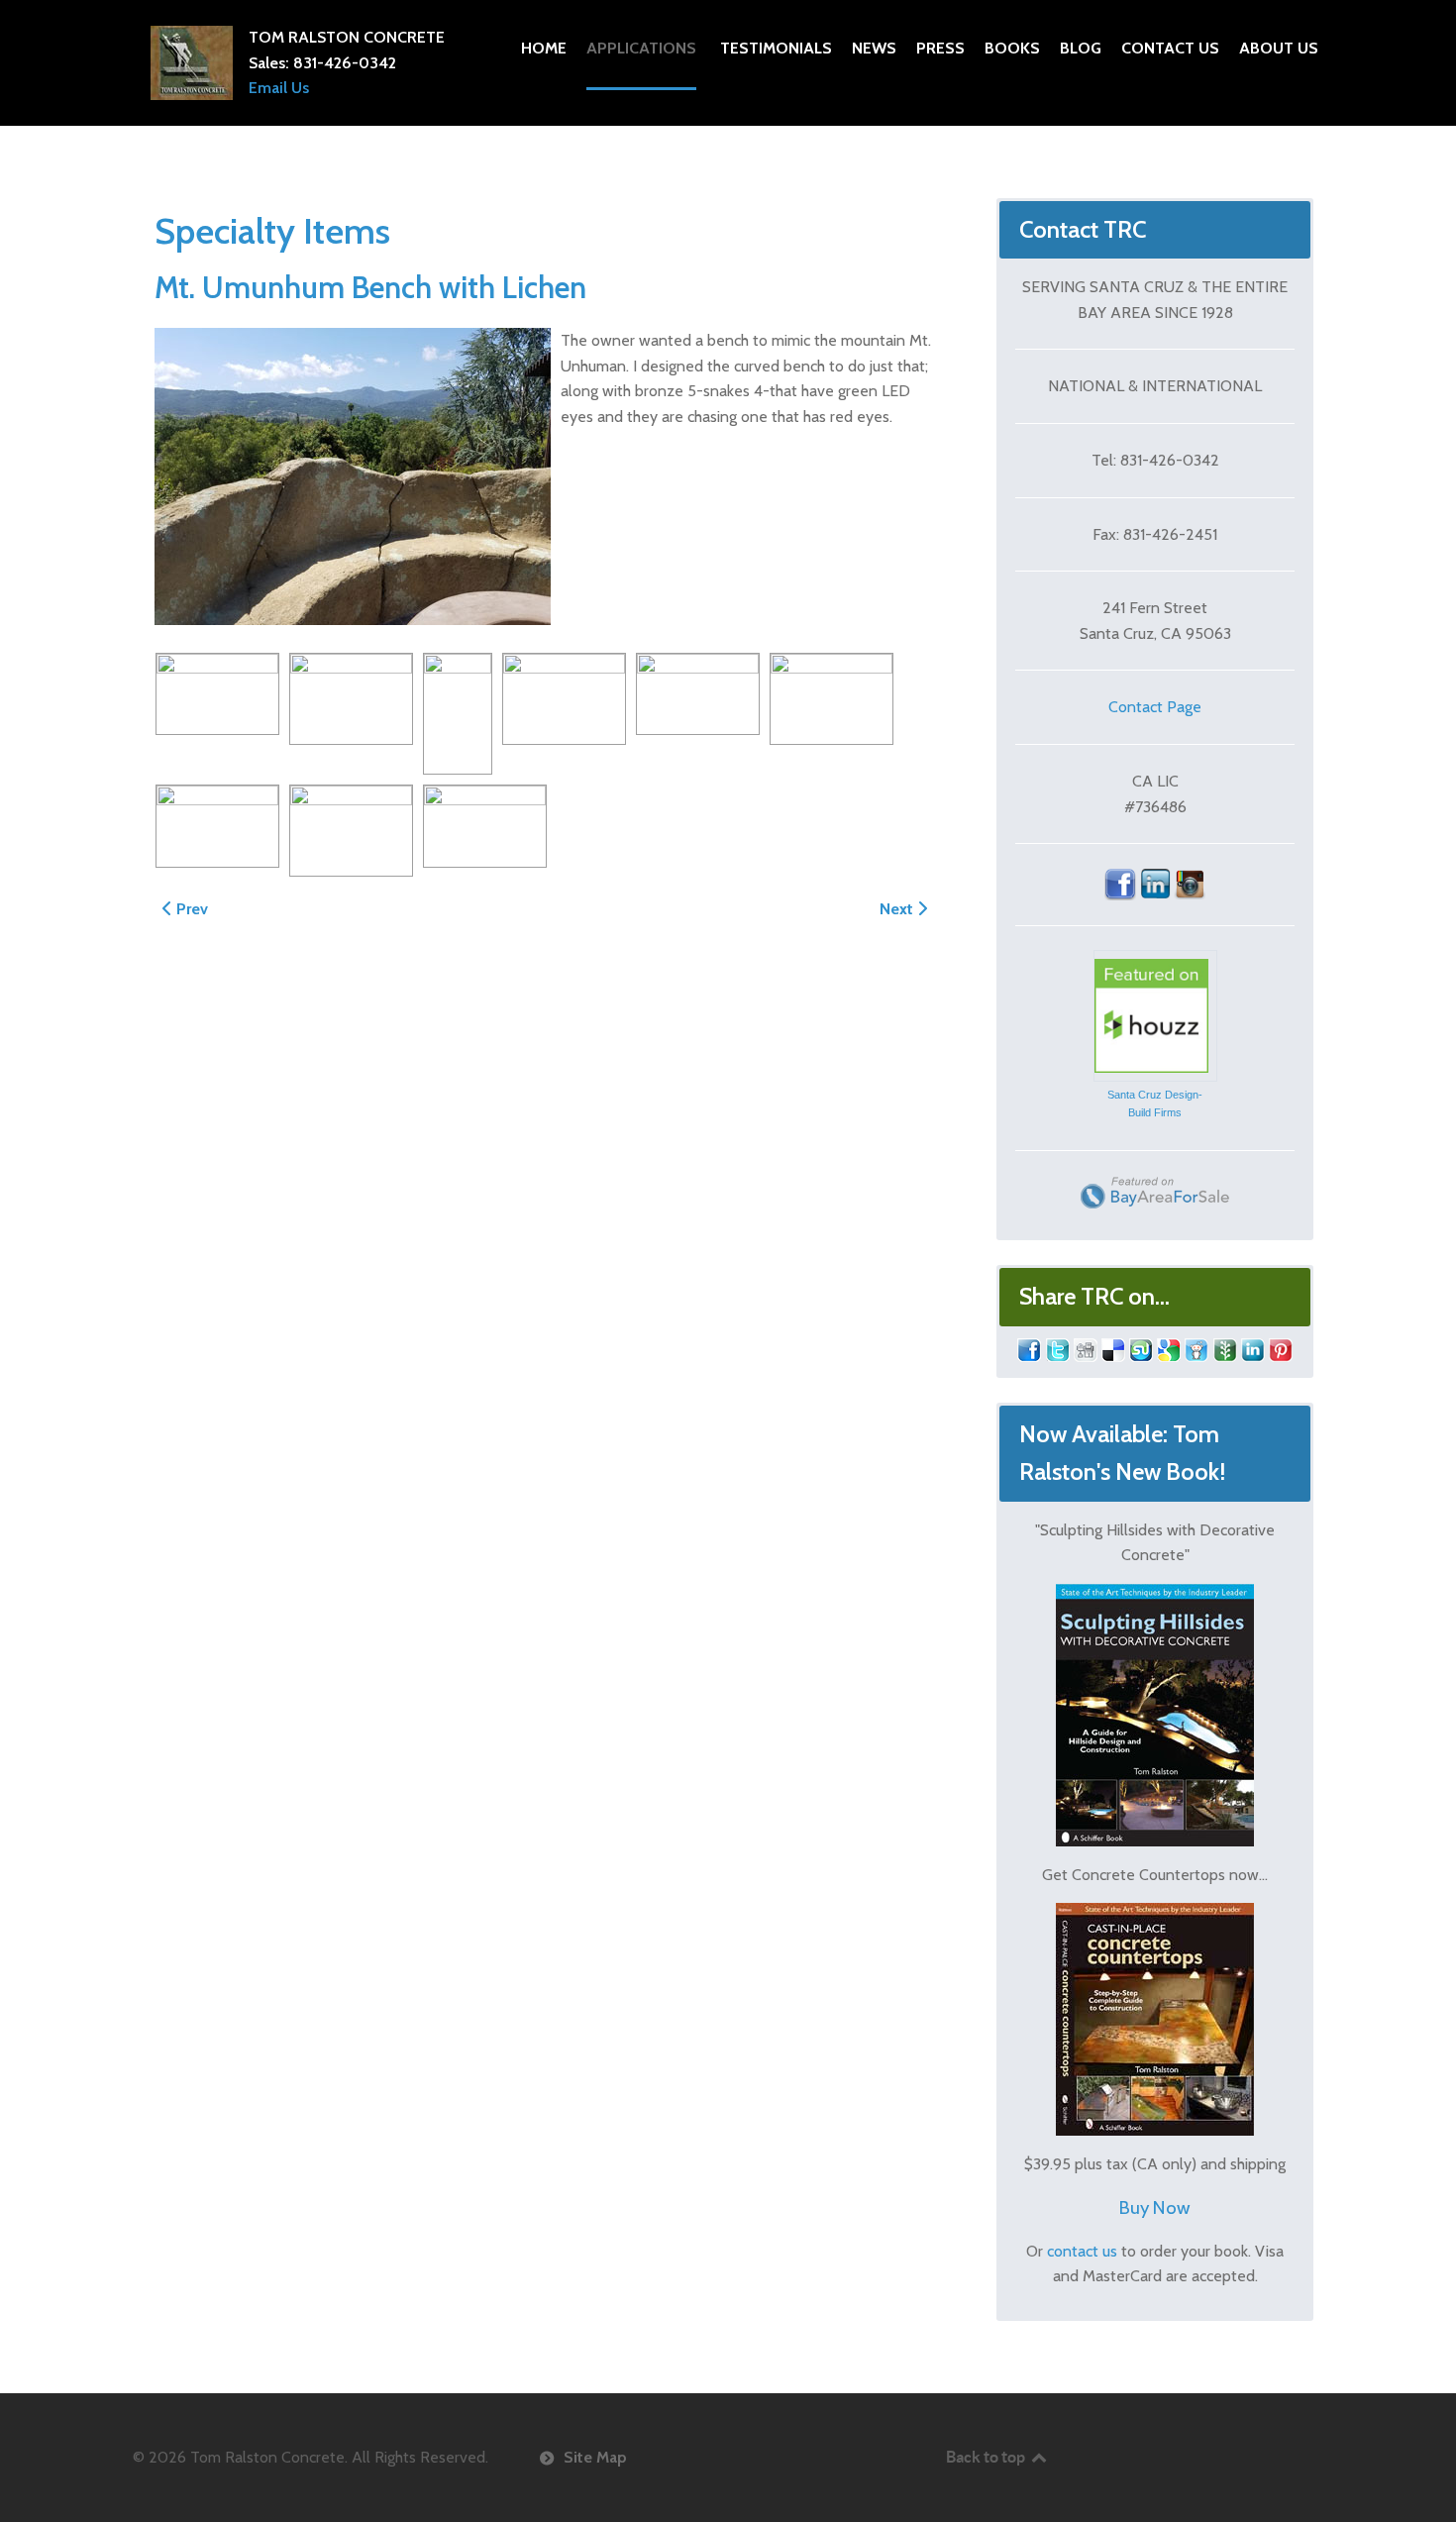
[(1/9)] (217, 694)
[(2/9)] (351, 699)
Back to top (987, 2457)
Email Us (279, 88)
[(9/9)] (485, 826)
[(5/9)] (698, 694)
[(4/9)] (564, 699)
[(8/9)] (351, 831)
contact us (1082, 2251)
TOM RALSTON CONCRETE (347, 37)
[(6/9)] (832, 699)
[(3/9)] (458, 714)
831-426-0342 (345, 63)
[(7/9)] (217, 826)
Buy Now (1155, 2207)
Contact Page (1155, 707)
